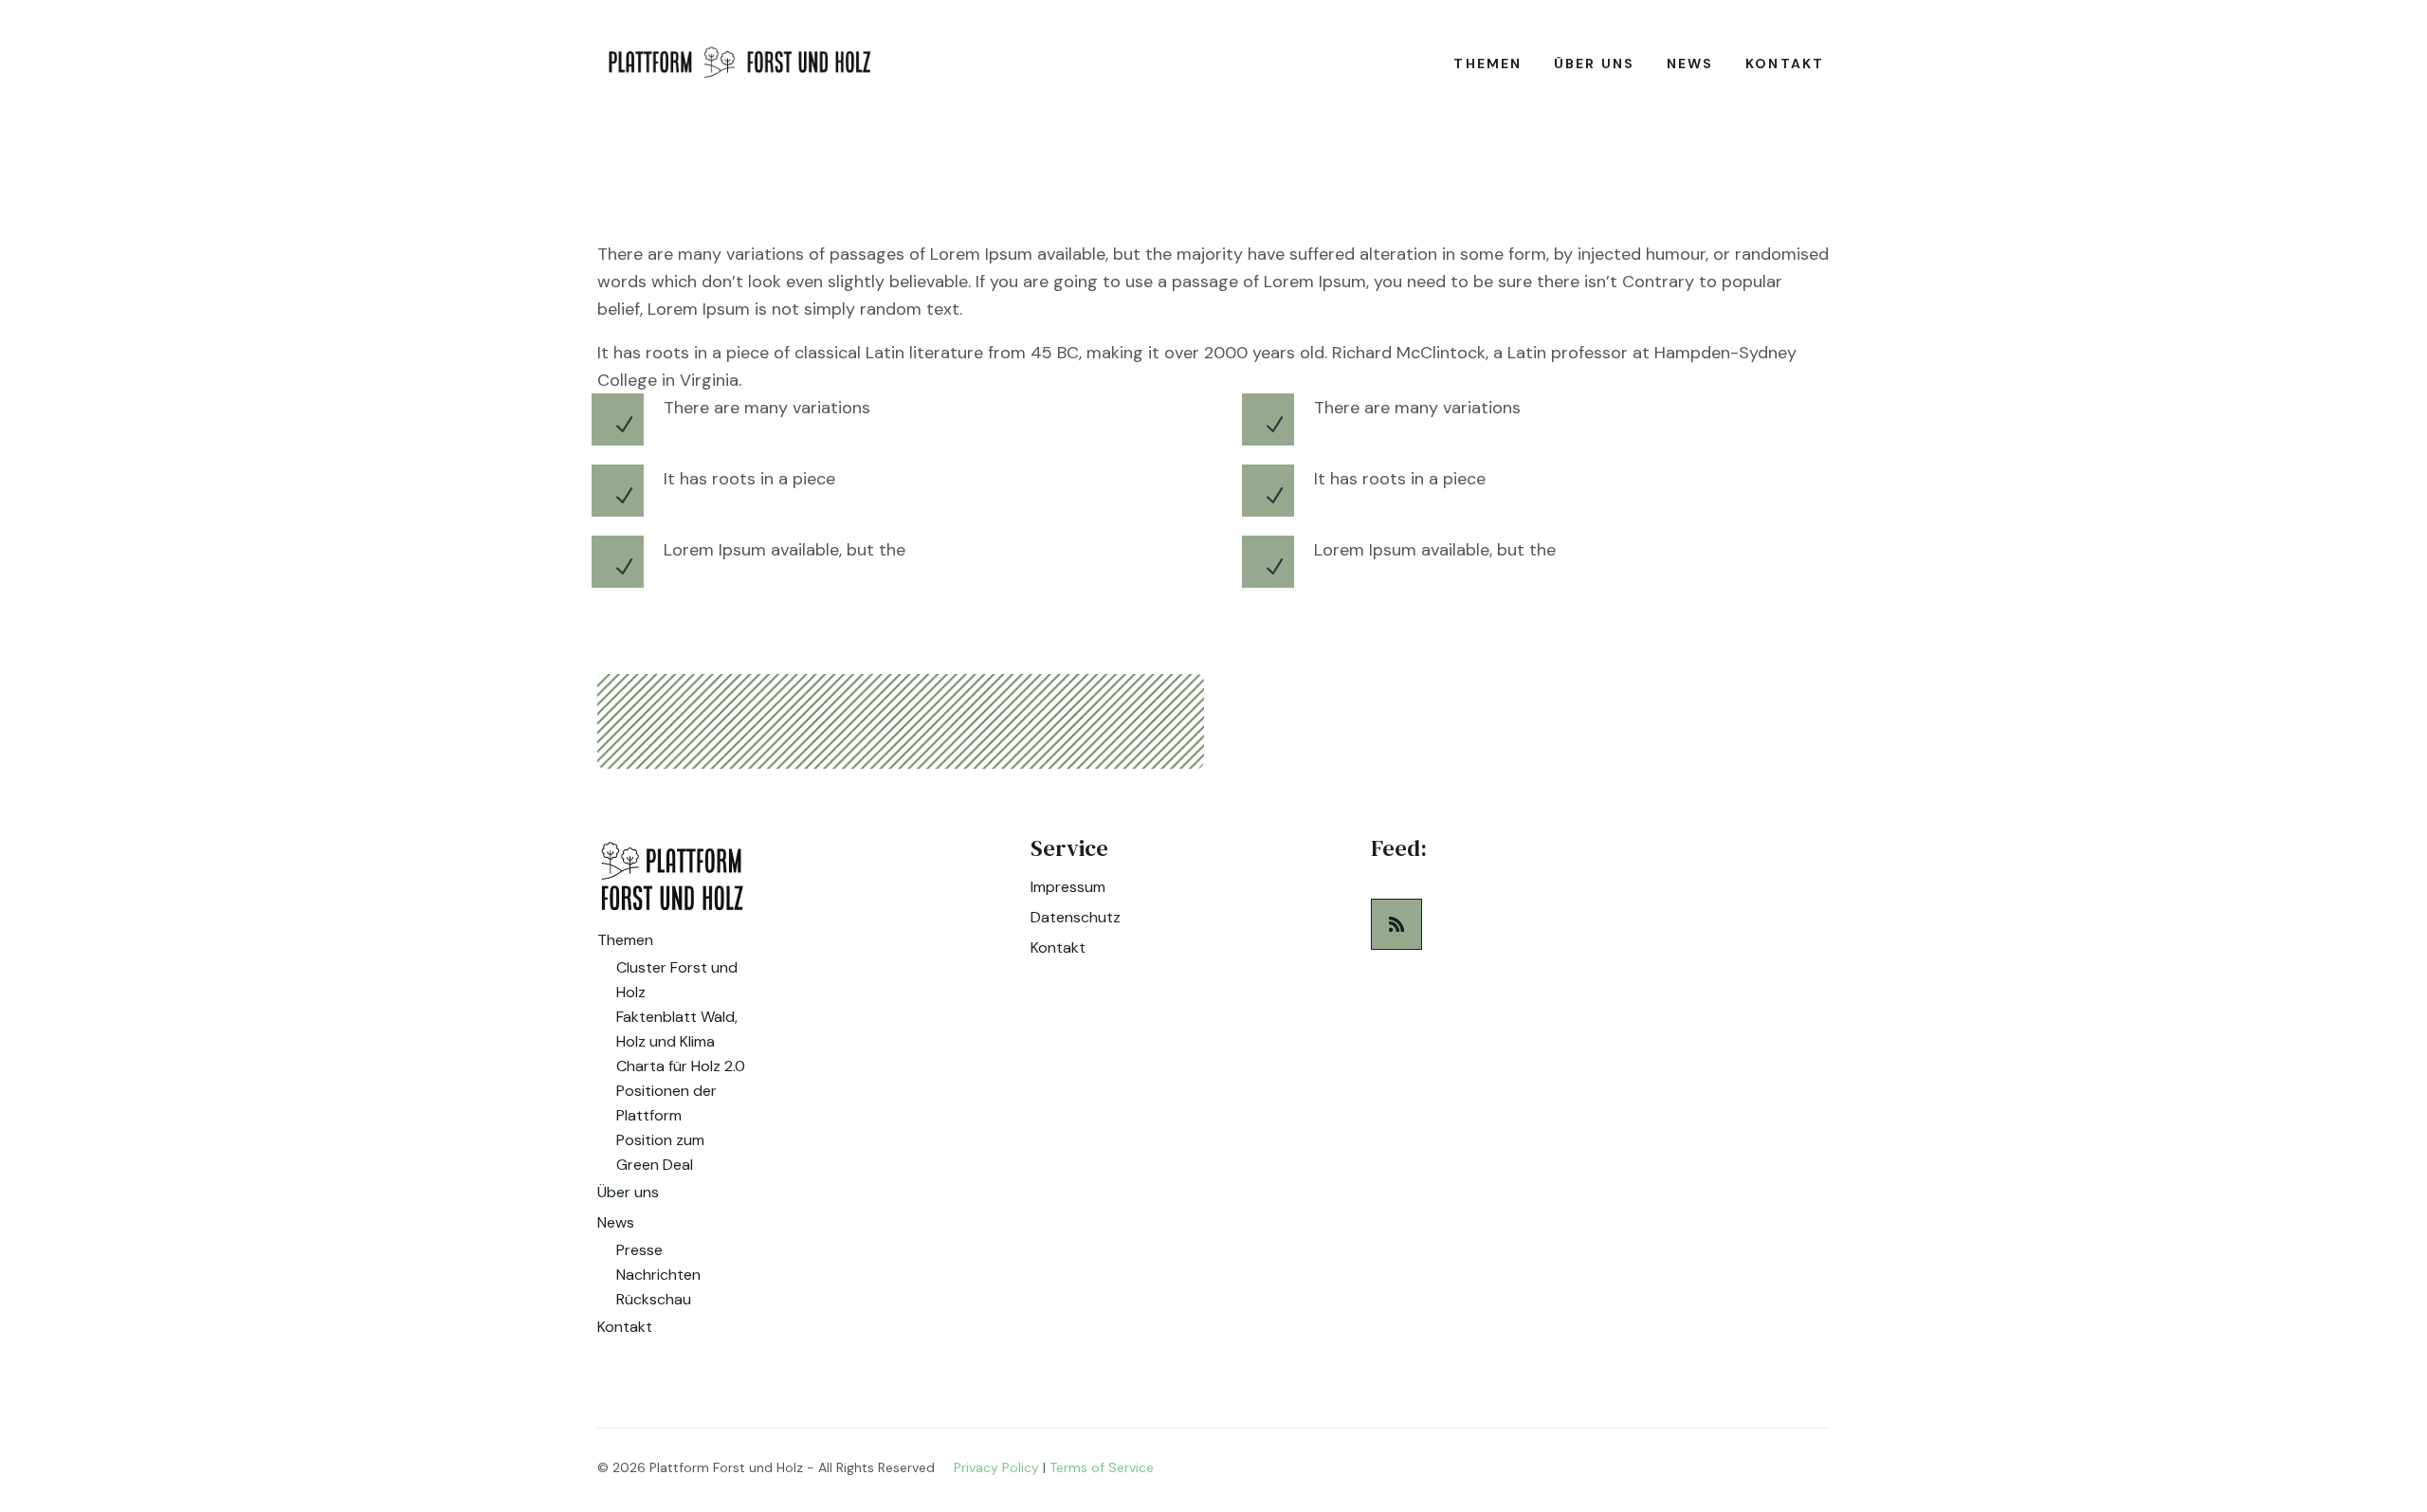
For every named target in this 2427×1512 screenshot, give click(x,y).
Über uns (1594, 64)
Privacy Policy (996, 1467)
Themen (1487, 64)
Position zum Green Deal (660, 1152)
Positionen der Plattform (666, 1103)
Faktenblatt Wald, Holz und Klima (677, 1029)
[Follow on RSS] (1396, 924)
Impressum (1068, 887)
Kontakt (1785, 64)
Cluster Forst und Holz (677, 980)
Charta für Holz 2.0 (681, 1066)
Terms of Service (1102, 1467)
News (1690, 64)
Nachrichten (658, 1275)
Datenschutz (1076, 917)
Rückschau (654, 1299)
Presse (639, 1250)
